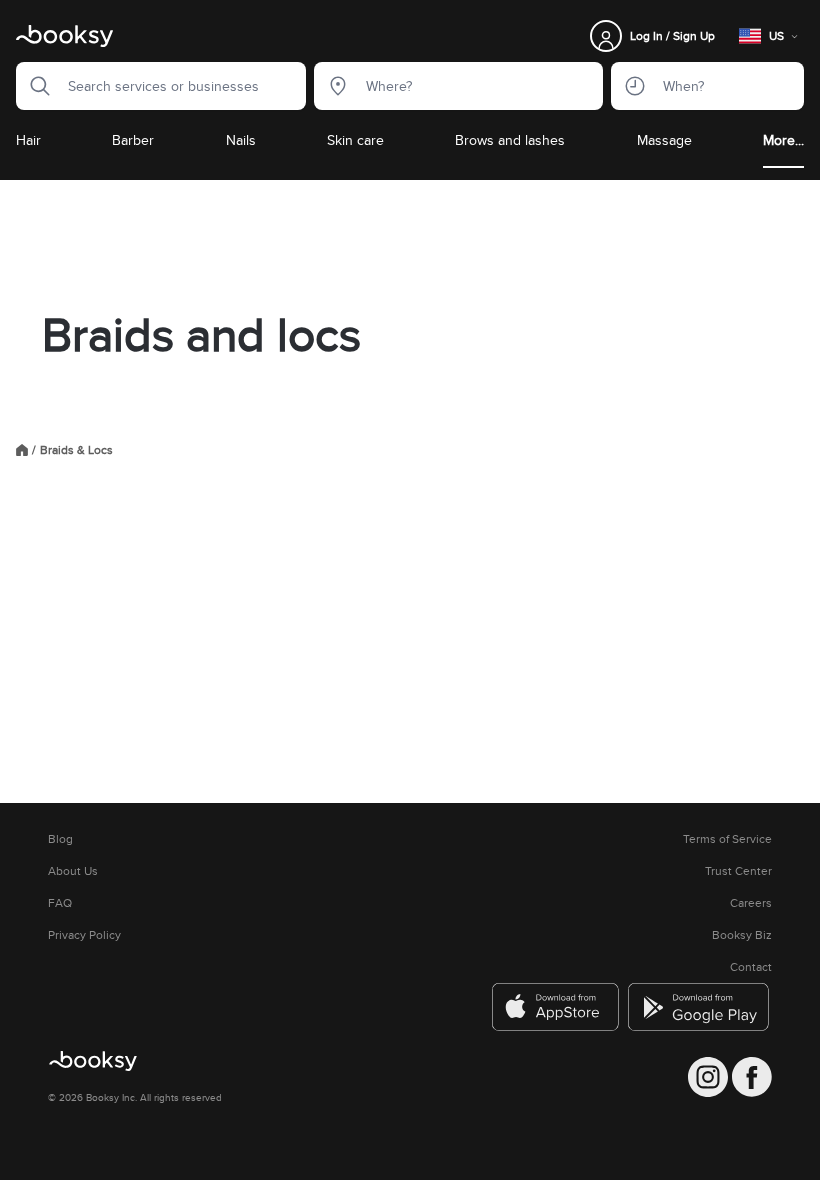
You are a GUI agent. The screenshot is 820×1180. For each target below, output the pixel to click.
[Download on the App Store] (556, 1007)
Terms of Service (727, 839)
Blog (60, 839)
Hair (28, 140)
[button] (34, 86)
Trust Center (738, 871)
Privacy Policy (84, 935)
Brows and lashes (510, 140)
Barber (133, 140)
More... (783, 140)
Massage (664, 140)
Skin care (355, 140)
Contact (751, 967)
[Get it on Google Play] (700, 1007)
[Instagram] (708, 1077)
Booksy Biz (742, 935)
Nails (241, 140)
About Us (73, 871)
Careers (751, 903)
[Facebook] (752, 1077)
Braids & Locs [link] (76, 450)
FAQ (60, 903)
